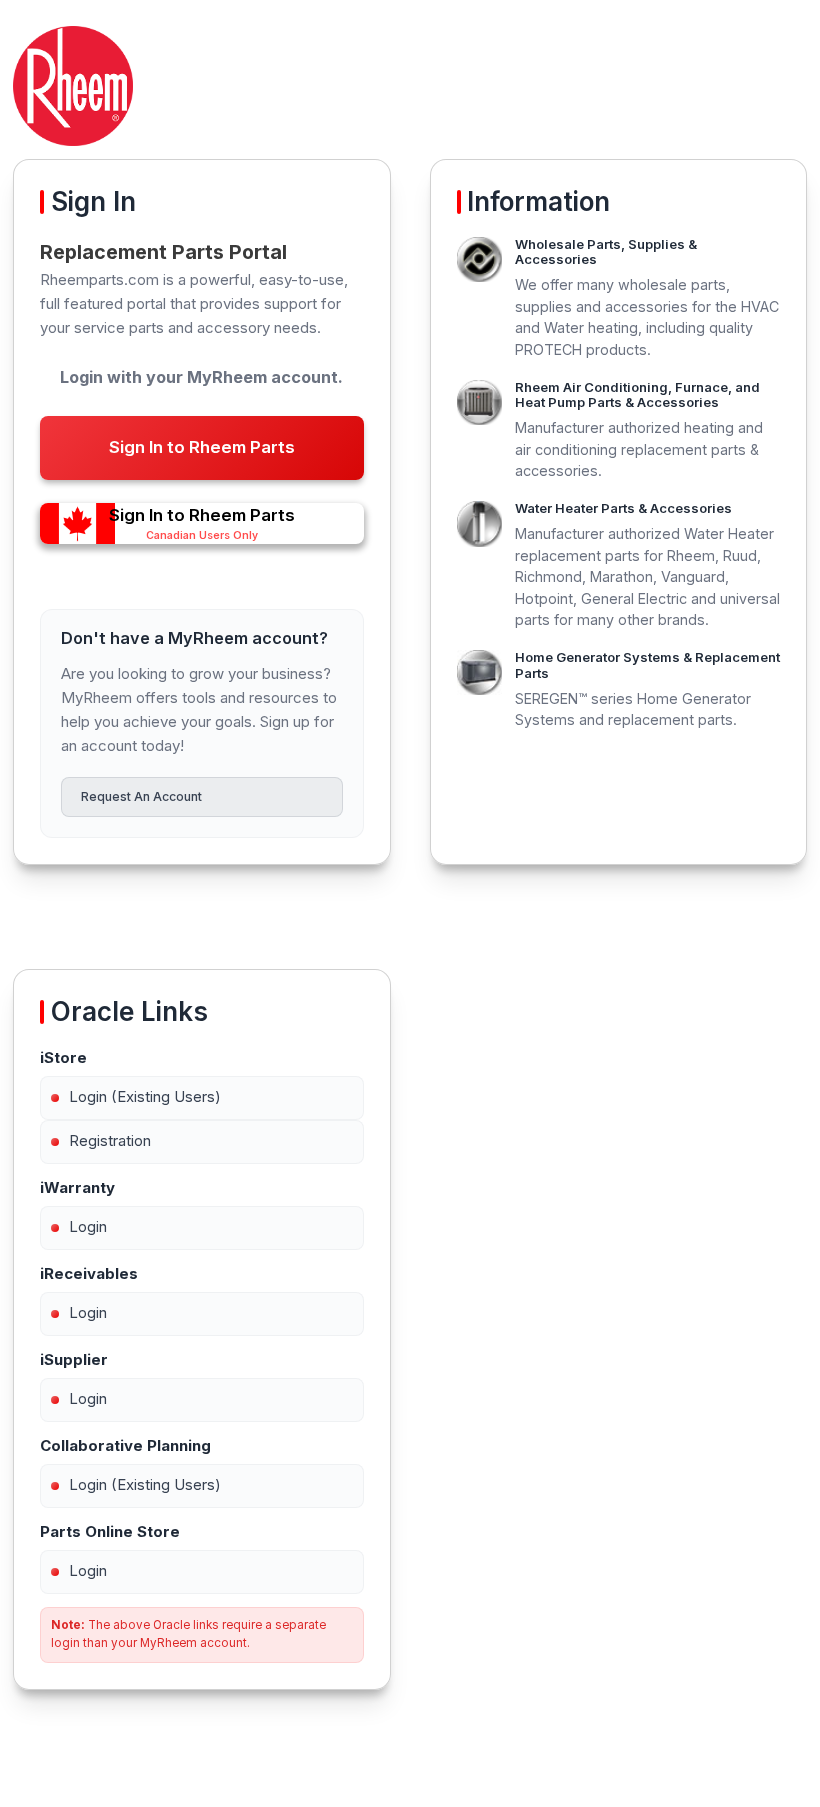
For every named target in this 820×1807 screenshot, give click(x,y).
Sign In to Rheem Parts (202, 447)
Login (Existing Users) (145, 1096)
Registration (110, 1140)
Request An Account (141, 796)
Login (88, 1226)
